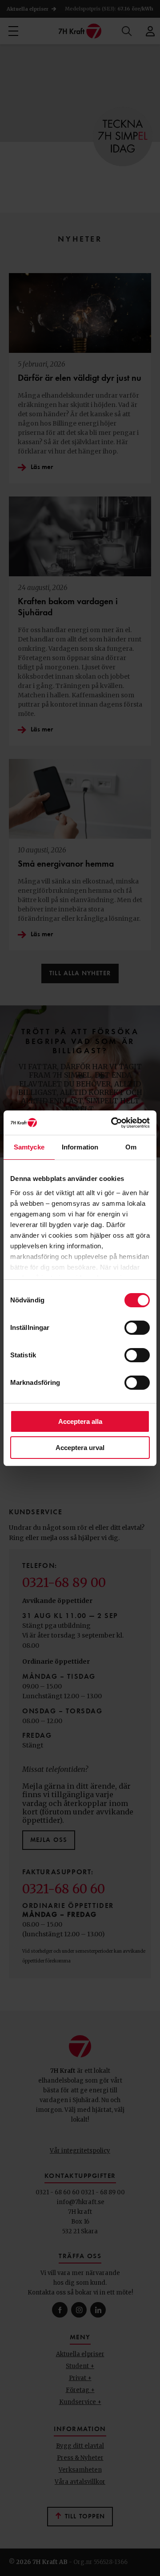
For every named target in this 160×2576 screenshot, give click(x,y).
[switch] (137, 1328)
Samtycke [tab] (29, 1147)
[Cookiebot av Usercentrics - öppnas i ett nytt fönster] (113, 1123)
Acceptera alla (80, 1421)
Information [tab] (80, 1147)
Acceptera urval (80, 1448)
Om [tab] (131, 1147)
